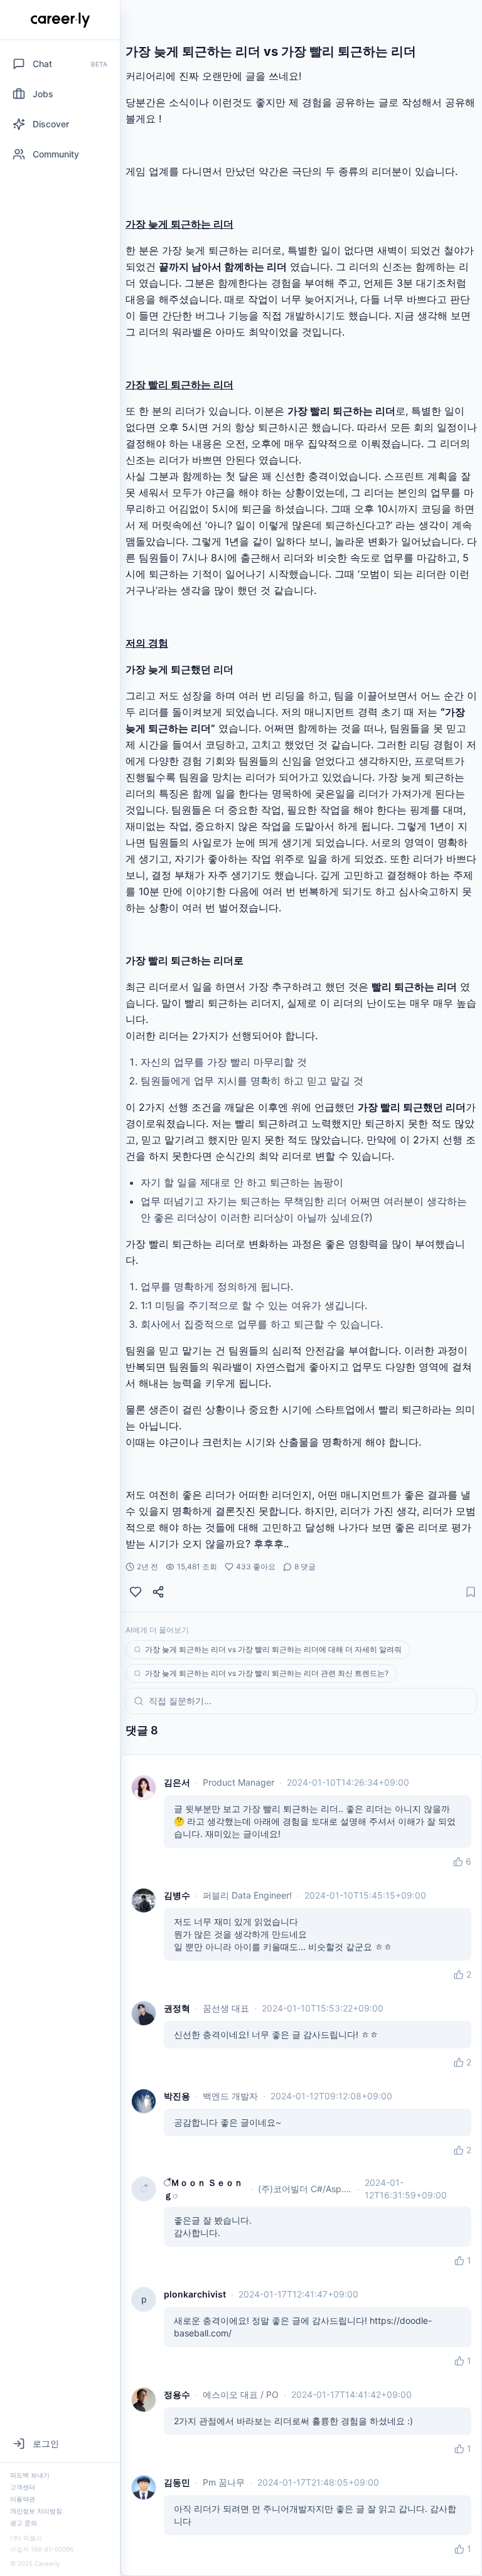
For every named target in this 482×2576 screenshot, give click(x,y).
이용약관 (23, 2499)
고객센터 (23, 2487)
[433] (136, 1592)
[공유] (158, 1592)
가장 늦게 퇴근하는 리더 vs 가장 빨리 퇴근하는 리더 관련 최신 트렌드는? (267, 1673)
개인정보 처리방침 (36, 2511)
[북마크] (471, 1592)
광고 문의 (24, 2523)
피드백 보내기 (30, 2475)
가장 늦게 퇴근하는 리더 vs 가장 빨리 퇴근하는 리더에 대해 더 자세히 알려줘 (273, 1649)
